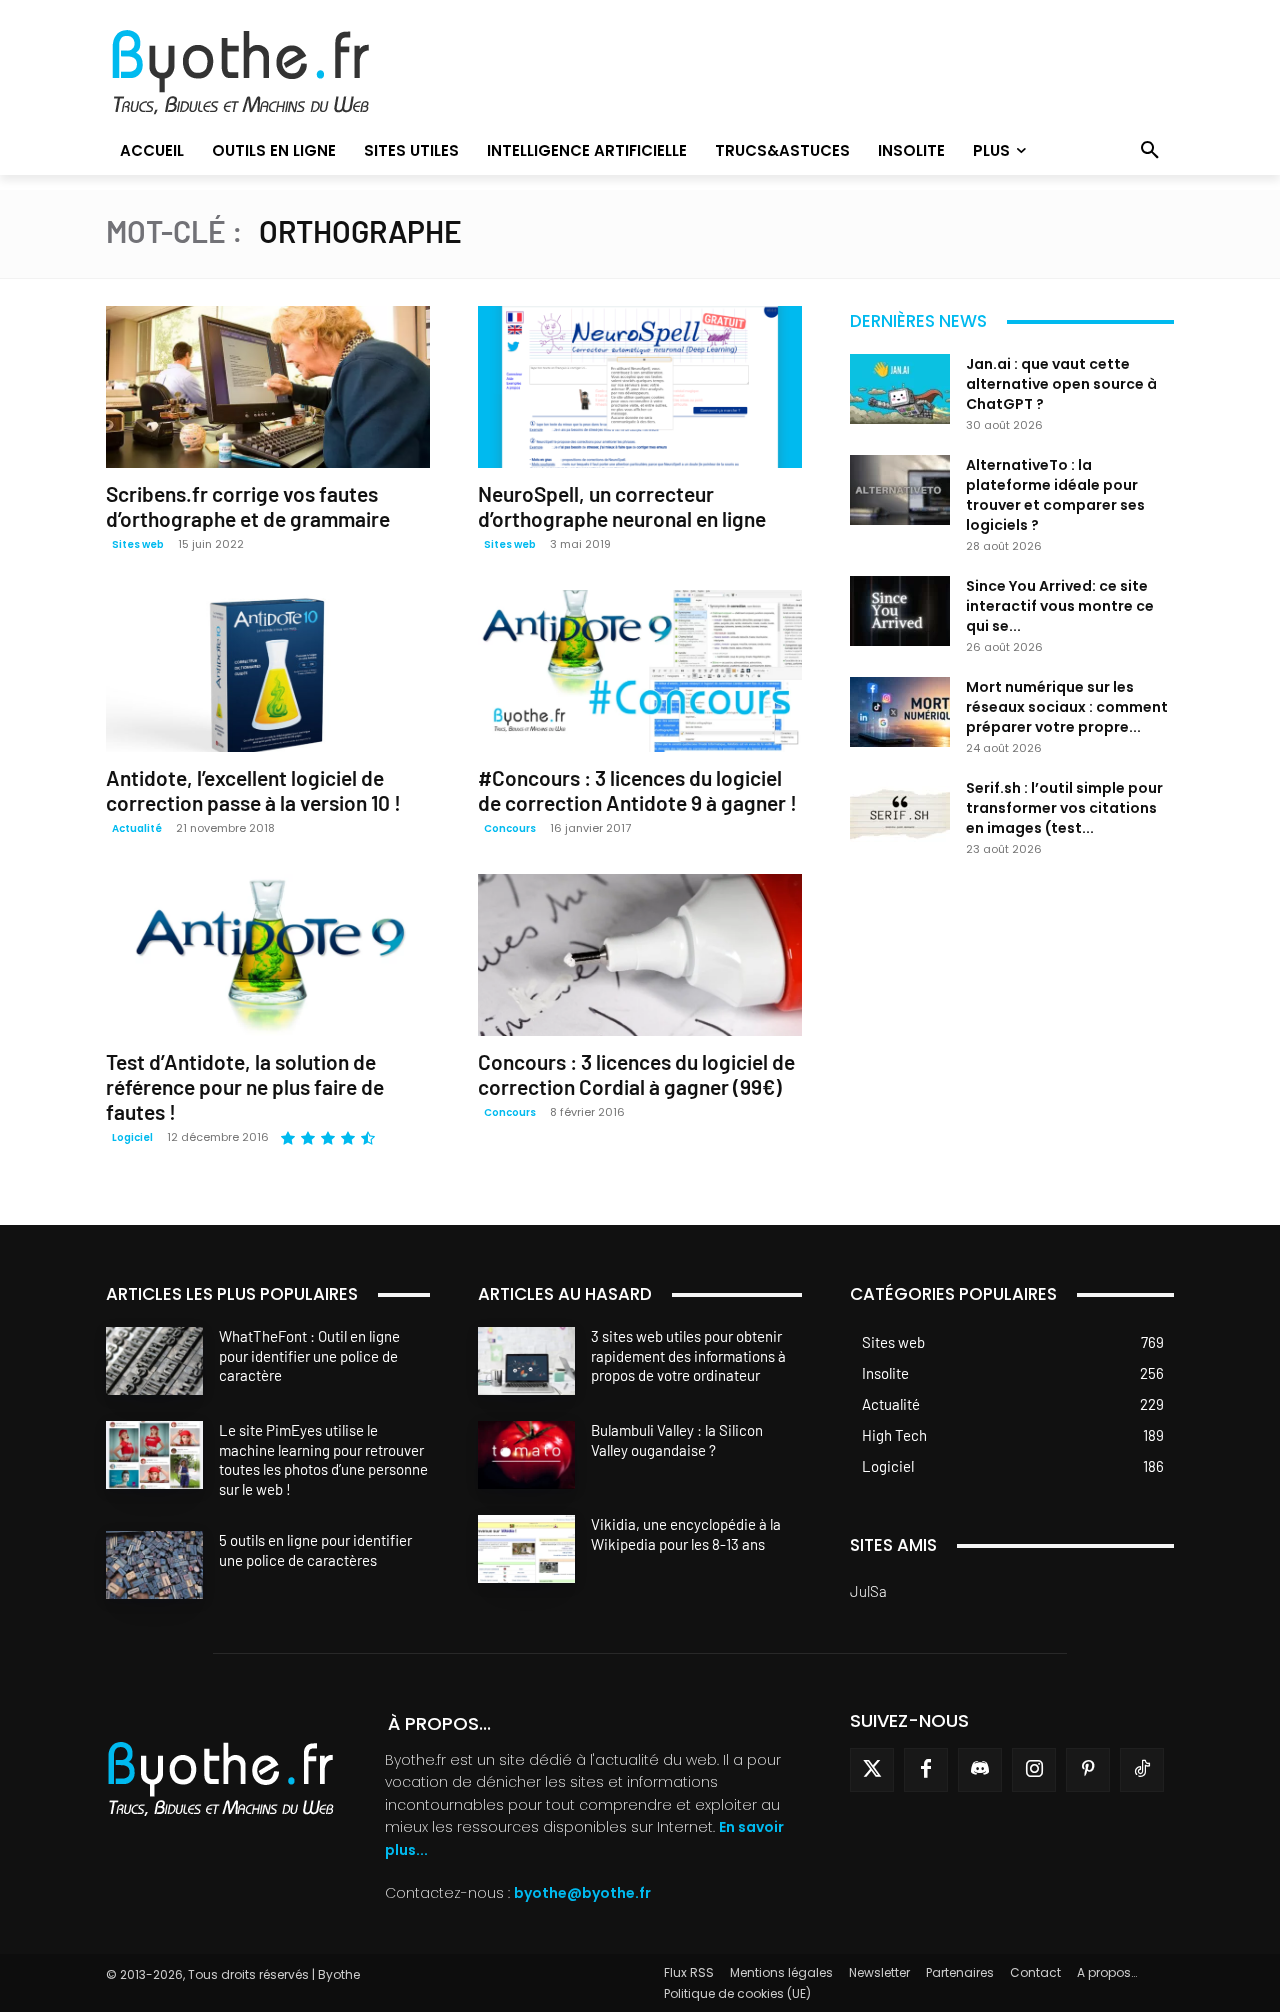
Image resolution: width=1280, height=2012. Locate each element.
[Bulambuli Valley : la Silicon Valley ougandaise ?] (526, 1455)
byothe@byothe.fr (582, 1893)
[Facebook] (926, 1770)
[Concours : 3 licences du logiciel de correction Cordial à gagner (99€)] (640, 955)
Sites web (138, 544)
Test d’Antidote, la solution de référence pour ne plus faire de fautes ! (245, 1086)
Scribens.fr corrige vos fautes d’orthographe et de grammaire (248, 506)
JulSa (868, 1591)
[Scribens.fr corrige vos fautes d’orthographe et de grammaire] (268, 387)
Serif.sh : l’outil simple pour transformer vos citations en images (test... (1064, 808)
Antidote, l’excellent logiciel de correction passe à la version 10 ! (253, 790)
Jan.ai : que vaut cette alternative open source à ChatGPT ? (1061, 384)
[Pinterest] (1088, 1770)
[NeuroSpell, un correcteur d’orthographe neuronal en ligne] (640, 387)
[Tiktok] (1142, 1770)
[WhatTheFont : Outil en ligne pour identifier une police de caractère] (154, 1361)
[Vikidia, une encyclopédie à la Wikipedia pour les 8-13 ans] (526, 1549)
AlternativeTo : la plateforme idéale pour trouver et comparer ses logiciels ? (1055, 495)
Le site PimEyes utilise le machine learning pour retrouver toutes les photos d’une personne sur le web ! (323, 1459)
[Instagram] (1034, 1770)
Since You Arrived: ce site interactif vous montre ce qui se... (1060, 606)
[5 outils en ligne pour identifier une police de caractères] (154, 1565)
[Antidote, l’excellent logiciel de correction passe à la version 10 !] (268, 671)
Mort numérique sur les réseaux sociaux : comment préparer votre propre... (1067, 707)
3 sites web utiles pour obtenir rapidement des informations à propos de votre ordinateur (688, 1355)
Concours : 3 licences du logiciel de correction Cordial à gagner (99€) (636, 1074)
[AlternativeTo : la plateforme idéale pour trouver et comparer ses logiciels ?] (900, 490)
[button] (1150, 151)
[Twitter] (872, 1770)
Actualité (137, 828)
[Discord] (980, 1770)
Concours (510, 828)
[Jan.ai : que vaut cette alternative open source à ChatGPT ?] (900, 389)
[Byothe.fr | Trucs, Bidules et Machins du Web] (274, 73)
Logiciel (132, 1137)
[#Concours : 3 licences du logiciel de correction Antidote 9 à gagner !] (640, 671)
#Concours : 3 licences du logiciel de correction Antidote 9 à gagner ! (637, 790)
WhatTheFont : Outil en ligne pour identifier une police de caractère (309, 1355)
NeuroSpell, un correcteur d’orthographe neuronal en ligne (622, 506)
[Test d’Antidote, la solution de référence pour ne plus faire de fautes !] (268, 955)
